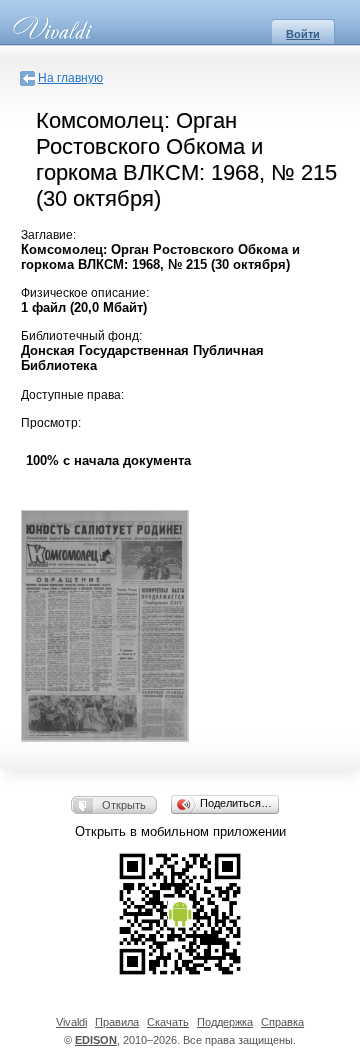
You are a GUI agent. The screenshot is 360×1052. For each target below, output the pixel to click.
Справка (282, 1022)
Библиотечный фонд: (81, 336)
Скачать (168, 1022)
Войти (303, 34)
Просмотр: (51, 423)
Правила (117, 1022)
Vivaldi (71, 1022)
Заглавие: (48, 235)
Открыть (124, 805)
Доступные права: (72, 395)
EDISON (96, 1040)
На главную (70, 78)
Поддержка (225, 1022)
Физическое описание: (85, 293)
